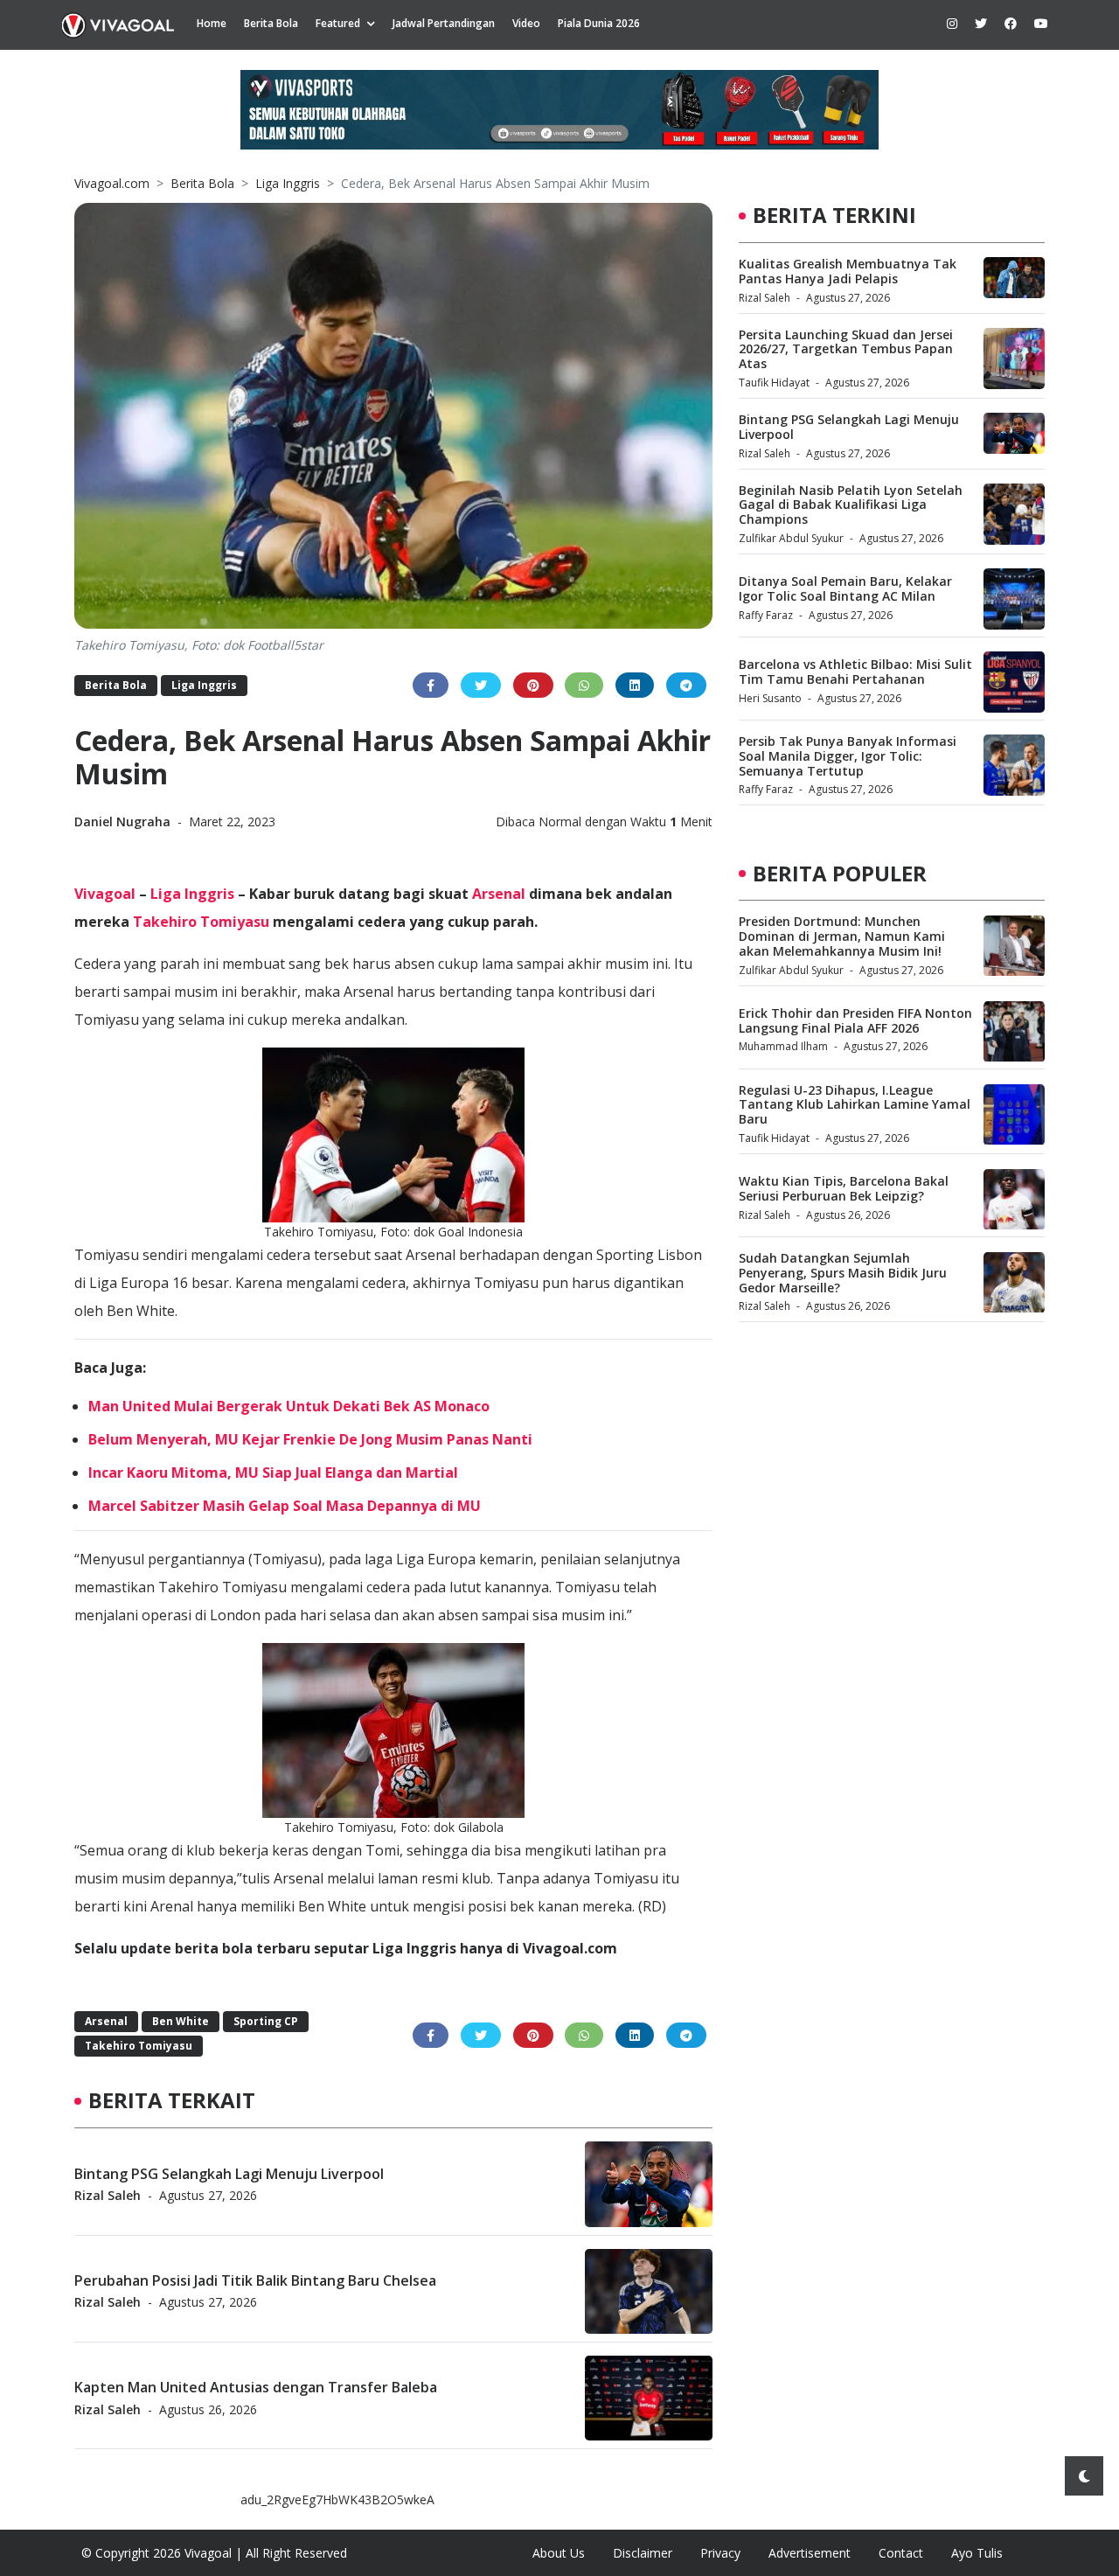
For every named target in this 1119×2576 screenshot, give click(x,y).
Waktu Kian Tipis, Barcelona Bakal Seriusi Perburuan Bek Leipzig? (844, 1189)
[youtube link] (1041, 23)
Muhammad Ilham (783, 1047)
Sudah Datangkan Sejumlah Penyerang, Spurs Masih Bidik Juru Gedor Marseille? (843, 1274)
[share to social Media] (431, 685)
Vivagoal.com (112, 183)
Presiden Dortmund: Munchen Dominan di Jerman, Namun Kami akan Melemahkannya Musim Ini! (842, 937)
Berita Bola (271, 23)
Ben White (181, 2021)
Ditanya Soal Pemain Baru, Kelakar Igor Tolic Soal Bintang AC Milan (845, 588)
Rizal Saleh (108, 2194)
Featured (338, 23)
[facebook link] (1011, 23)
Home (212, 23)
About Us (559, 2553)
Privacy (720, 2553)
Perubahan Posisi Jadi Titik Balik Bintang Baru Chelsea (255, 2280)
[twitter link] (981, 23)
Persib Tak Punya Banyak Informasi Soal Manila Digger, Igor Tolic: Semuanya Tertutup (848, 756)
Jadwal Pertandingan (444, 23)
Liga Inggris (288, 183)
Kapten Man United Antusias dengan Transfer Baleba (256, 2387)
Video (526, 23)
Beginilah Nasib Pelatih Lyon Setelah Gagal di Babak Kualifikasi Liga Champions (851, 505)
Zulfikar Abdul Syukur (791, 538)
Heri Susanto (770, 698)
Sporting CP (266, 2021)
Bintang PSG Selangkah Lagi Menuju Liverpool (229, 2173)
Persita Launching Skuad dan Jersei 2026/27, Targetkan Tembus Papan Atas (846, 349)
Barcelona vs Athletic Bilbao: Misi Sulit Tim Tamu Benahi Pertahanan (855, 672)
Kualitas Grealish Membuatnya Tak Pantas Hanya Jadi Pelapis (848, 271)
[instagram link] (952, 23)
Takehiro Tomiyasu (201, 922)
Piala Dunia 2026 (599, 23)
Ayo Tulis (977, 2553)
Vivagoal (105, 894)
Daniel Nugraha (124, 822)
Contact (901, 2553)
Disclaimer (643, 2553)
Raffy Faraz (766, 615)
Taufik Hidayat (774, 383)
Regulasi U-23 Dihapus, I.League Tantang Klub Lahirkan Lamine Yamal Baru (855, 1106)
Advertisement (810, 2553)
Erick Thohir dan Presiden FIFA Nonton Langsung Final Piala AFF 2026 (855, 1021)
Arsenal (499, 894)
